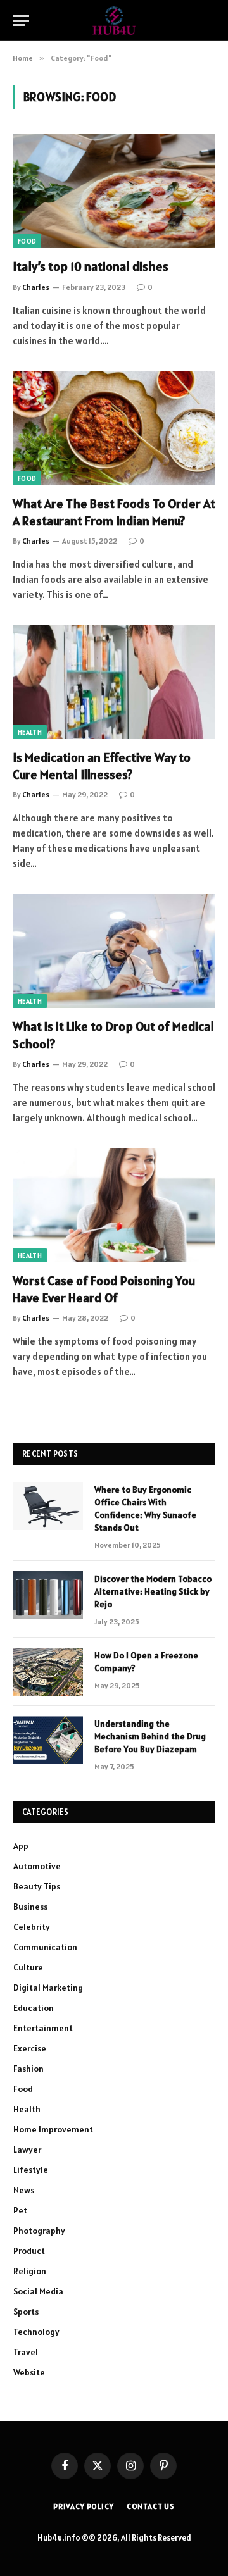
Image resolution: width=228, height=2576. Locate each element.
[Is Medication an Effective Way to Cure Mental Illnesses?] (114, 682)
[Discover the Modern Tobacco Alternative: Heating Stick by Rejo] (48, 1595)
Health (30, 732)
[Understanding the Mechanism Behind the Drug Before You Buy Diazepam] (48, 1740)
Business (30, 1907)
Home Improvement (53, 2129)
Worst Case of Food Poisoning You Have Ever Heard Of (104, 1289)
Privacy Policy (84, 2506)
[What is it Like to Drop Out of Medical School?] (114, 951)
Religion (30, 2271)
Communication (45, 1947)
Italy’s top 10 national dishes (91, 266)
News (24, 2190)
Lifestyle (31, 2170)
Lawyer (27, 2150)
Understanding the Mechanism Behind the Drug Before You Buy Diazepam (150, 1736)
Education (34, 2008)
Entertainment (43, 2028)
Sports (26, 2312)
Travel (26, 2352)
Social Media (38, 2291)
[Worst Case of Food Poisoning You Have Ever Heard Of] (114, 1205)
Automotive (37, 1866)
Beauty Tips (37, 1886)
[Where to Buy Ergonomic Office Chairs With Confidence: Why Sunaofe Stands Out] (48, 1506)
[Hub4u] (114, 21)
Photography (39, 2231)
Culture (28, 1967)
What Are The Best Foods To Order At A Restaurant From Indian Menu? (114, 512)
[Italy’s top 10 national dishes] (114, 191)
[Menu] (21, 21)
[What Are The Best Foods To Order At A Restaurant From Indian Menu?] (114, 428)
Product (29, 2251)
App (21, 1846)
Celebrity (32, 1927)
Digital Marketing (48, 1988)
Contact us (151, 2506)
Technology (36, 2332)
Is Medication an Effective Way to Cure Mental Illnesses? (102, 766)
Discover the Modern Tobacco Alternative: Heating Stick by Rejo (153, 1591)
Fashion (28, 2069)
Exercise (30, 2048)
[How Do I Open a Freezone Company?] (48, 1672)
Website (29, 2372)
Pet (20, 2210)
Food (27, 241)
